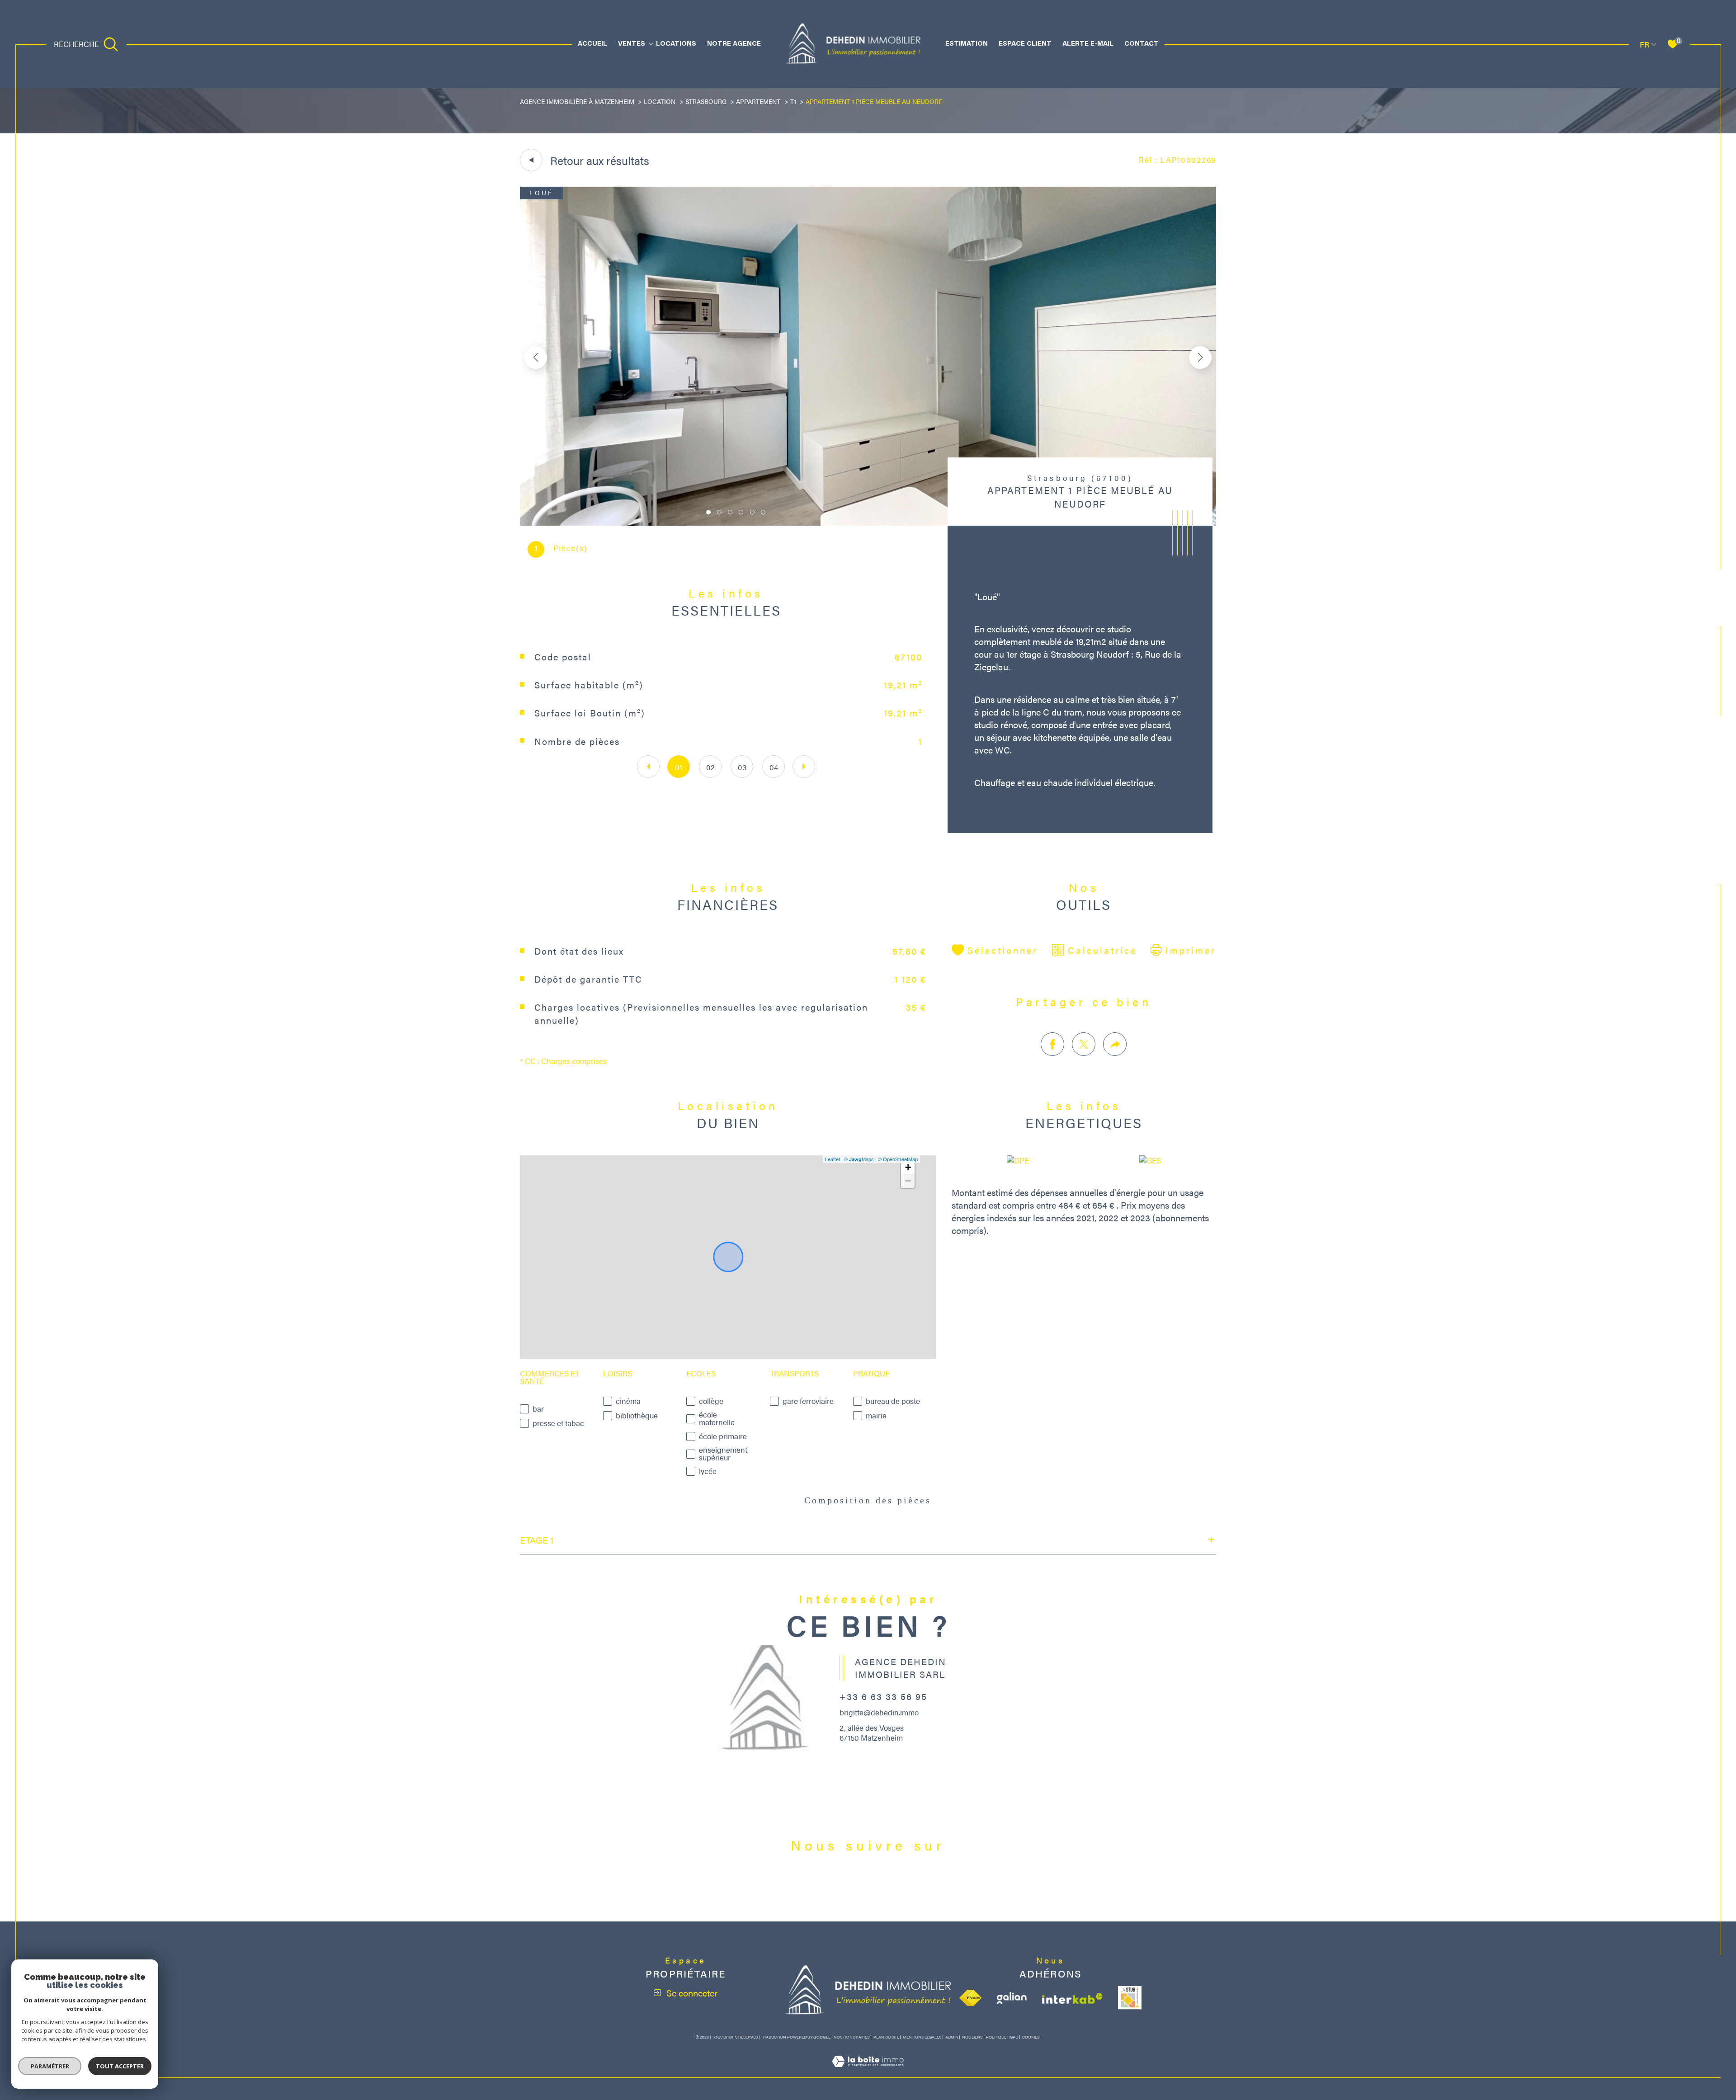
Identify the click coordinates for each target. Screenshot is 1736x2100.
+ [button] (908, 1167)
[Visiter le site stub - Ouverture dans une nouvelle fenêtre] (1130, 1998)
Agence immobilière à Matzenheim (577, 101)
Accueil (592, 44)
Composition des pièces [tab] (868, 1500)
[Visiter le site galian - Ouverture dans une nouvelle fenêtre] (1012, 1998)
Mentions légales (922, 2037)
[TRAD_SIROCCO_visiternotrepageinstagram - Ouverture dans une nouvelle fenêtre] (899, 1887)
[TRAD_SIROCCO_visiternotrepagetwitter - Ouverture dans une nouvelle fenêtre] (868, 1887)
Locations (676, 44)
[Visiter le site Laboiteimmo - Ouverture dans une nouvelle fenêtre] (868, 2072)
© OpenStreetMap (898, 1159)
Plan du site (886, 2037)
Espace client (1025, 44)
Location (660, 101)
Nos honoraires (851, 2037)
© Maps (859, 1159)
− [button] (908, 1181)
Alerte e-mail (1088, 44)
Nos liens (972, 2037)
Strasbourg (706, 101)
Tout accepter (120, 2066)
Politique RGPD (1002, 2037)
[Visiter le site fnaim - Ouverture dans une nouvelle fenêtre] (970, 1998)
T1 (793, 101)
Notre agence (734, 44)
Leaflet (833, 1159)
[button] (1200, 358)
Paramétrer (50, 2066)
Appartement (758, 101)
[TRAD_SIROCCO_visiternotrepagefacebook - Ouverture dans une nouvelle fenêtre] (837, 1887)
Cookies (1031, 2037)
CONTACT (1142, 44)
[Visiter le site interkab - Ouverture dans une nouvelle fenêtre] (1072, 1999)
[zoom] (868, 523)
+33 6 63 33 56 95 (883, 1696)
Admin (952, 2037)
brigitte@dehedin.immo (879, 1712)
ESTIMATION (967, 44)
